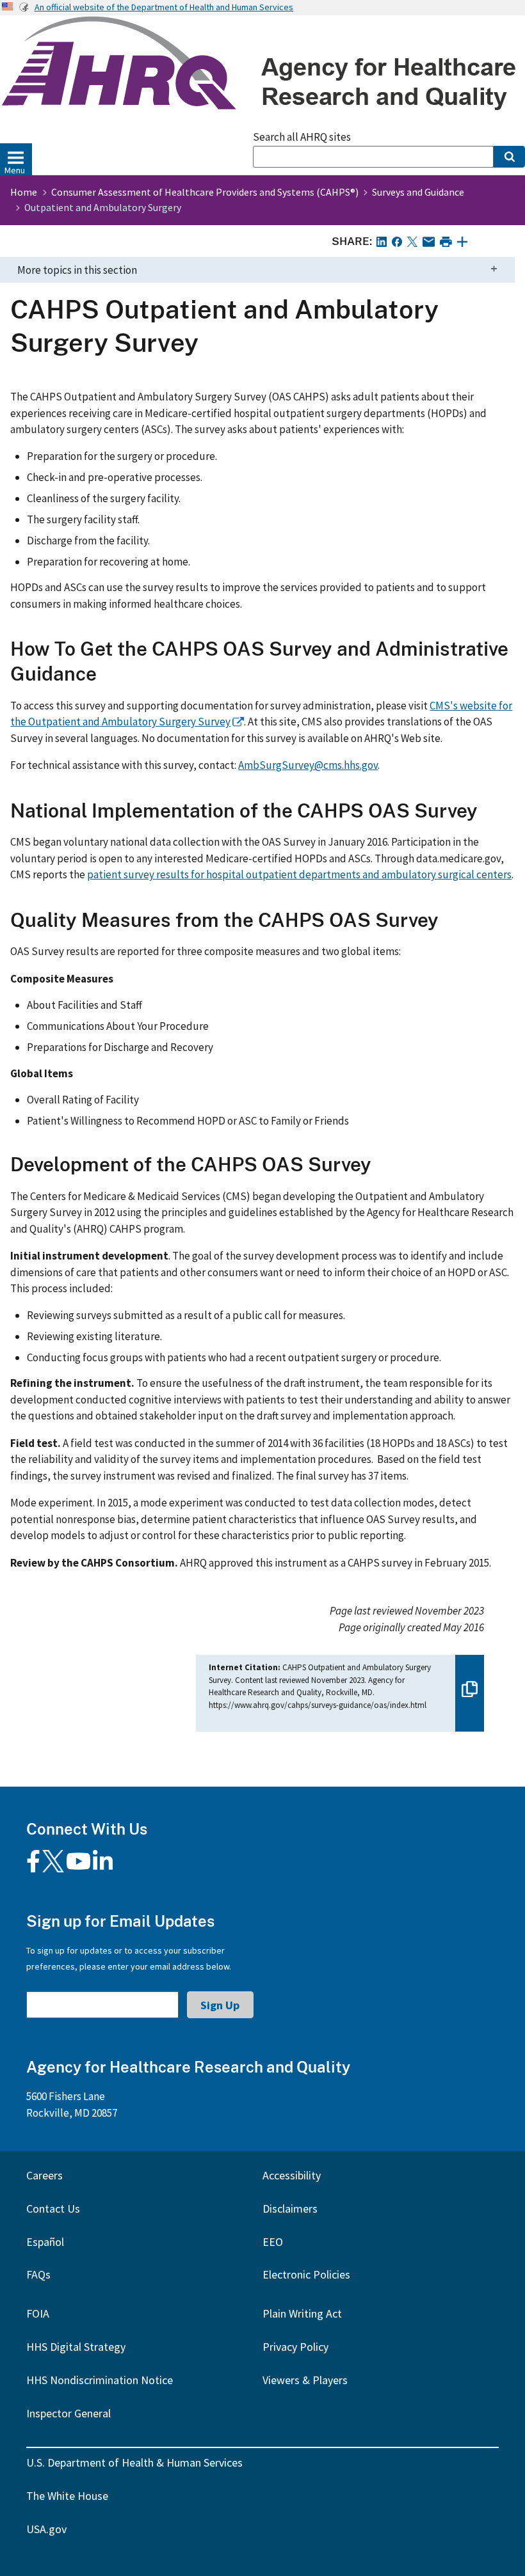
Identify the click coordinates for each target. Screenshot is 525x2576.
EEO (273, 2242)
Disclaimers (290, 2209)
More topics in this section (77, 270)
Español (45, 2242)
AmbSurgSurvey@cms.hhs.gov (308, 765)
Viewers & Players (305, 2380)
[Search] (509, 157)
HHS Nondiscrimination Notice (100, 2380)
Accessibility (292, 2175)
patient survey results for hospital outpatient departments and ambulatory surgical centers (299, 874)
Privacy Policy (295, 2347)
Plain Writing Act (302, 2313)
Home (24, 192)
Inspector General (69, 2413)
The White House (67, 2496)
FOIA (38, 2313)
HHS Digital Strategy (76, 2347)
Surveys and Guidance (418, 192)
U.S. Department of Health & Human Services (134, 2462)
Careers (44, 2175)
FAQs (38, 2274)
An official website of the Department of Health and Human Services (164, 7)
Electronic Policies (306, 2274)
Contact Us (53, 2209)
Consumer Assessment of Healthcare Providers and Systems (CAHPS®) (205, 192)
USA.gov (46, 2529)
